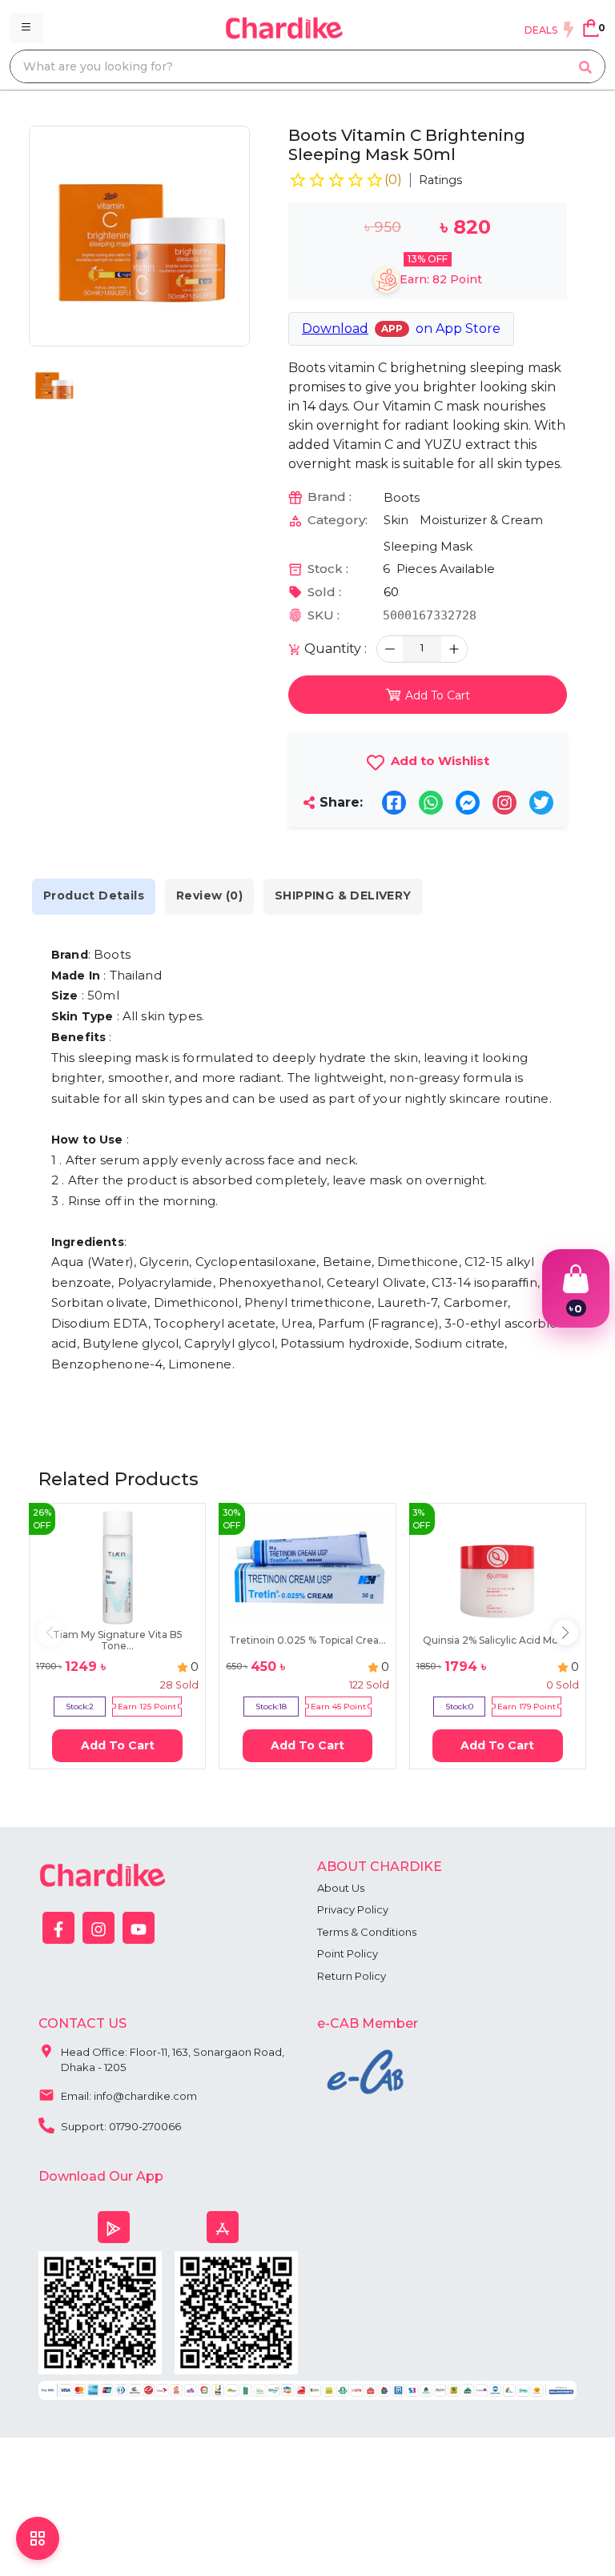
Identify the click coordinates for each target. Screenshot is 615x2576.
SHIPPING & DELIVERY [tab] (343, 895)
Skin (396, 520)
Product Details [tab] (94, 895)
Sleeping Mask (428, 546)
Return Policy (352, 1976)
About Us (341, 1888)
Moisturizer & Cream (481, 520)
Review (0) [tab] (209, 895)
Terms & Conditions (367, 1932)
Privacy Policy (353, 1909)
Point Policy (348, 1953)
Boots (402, 497)
